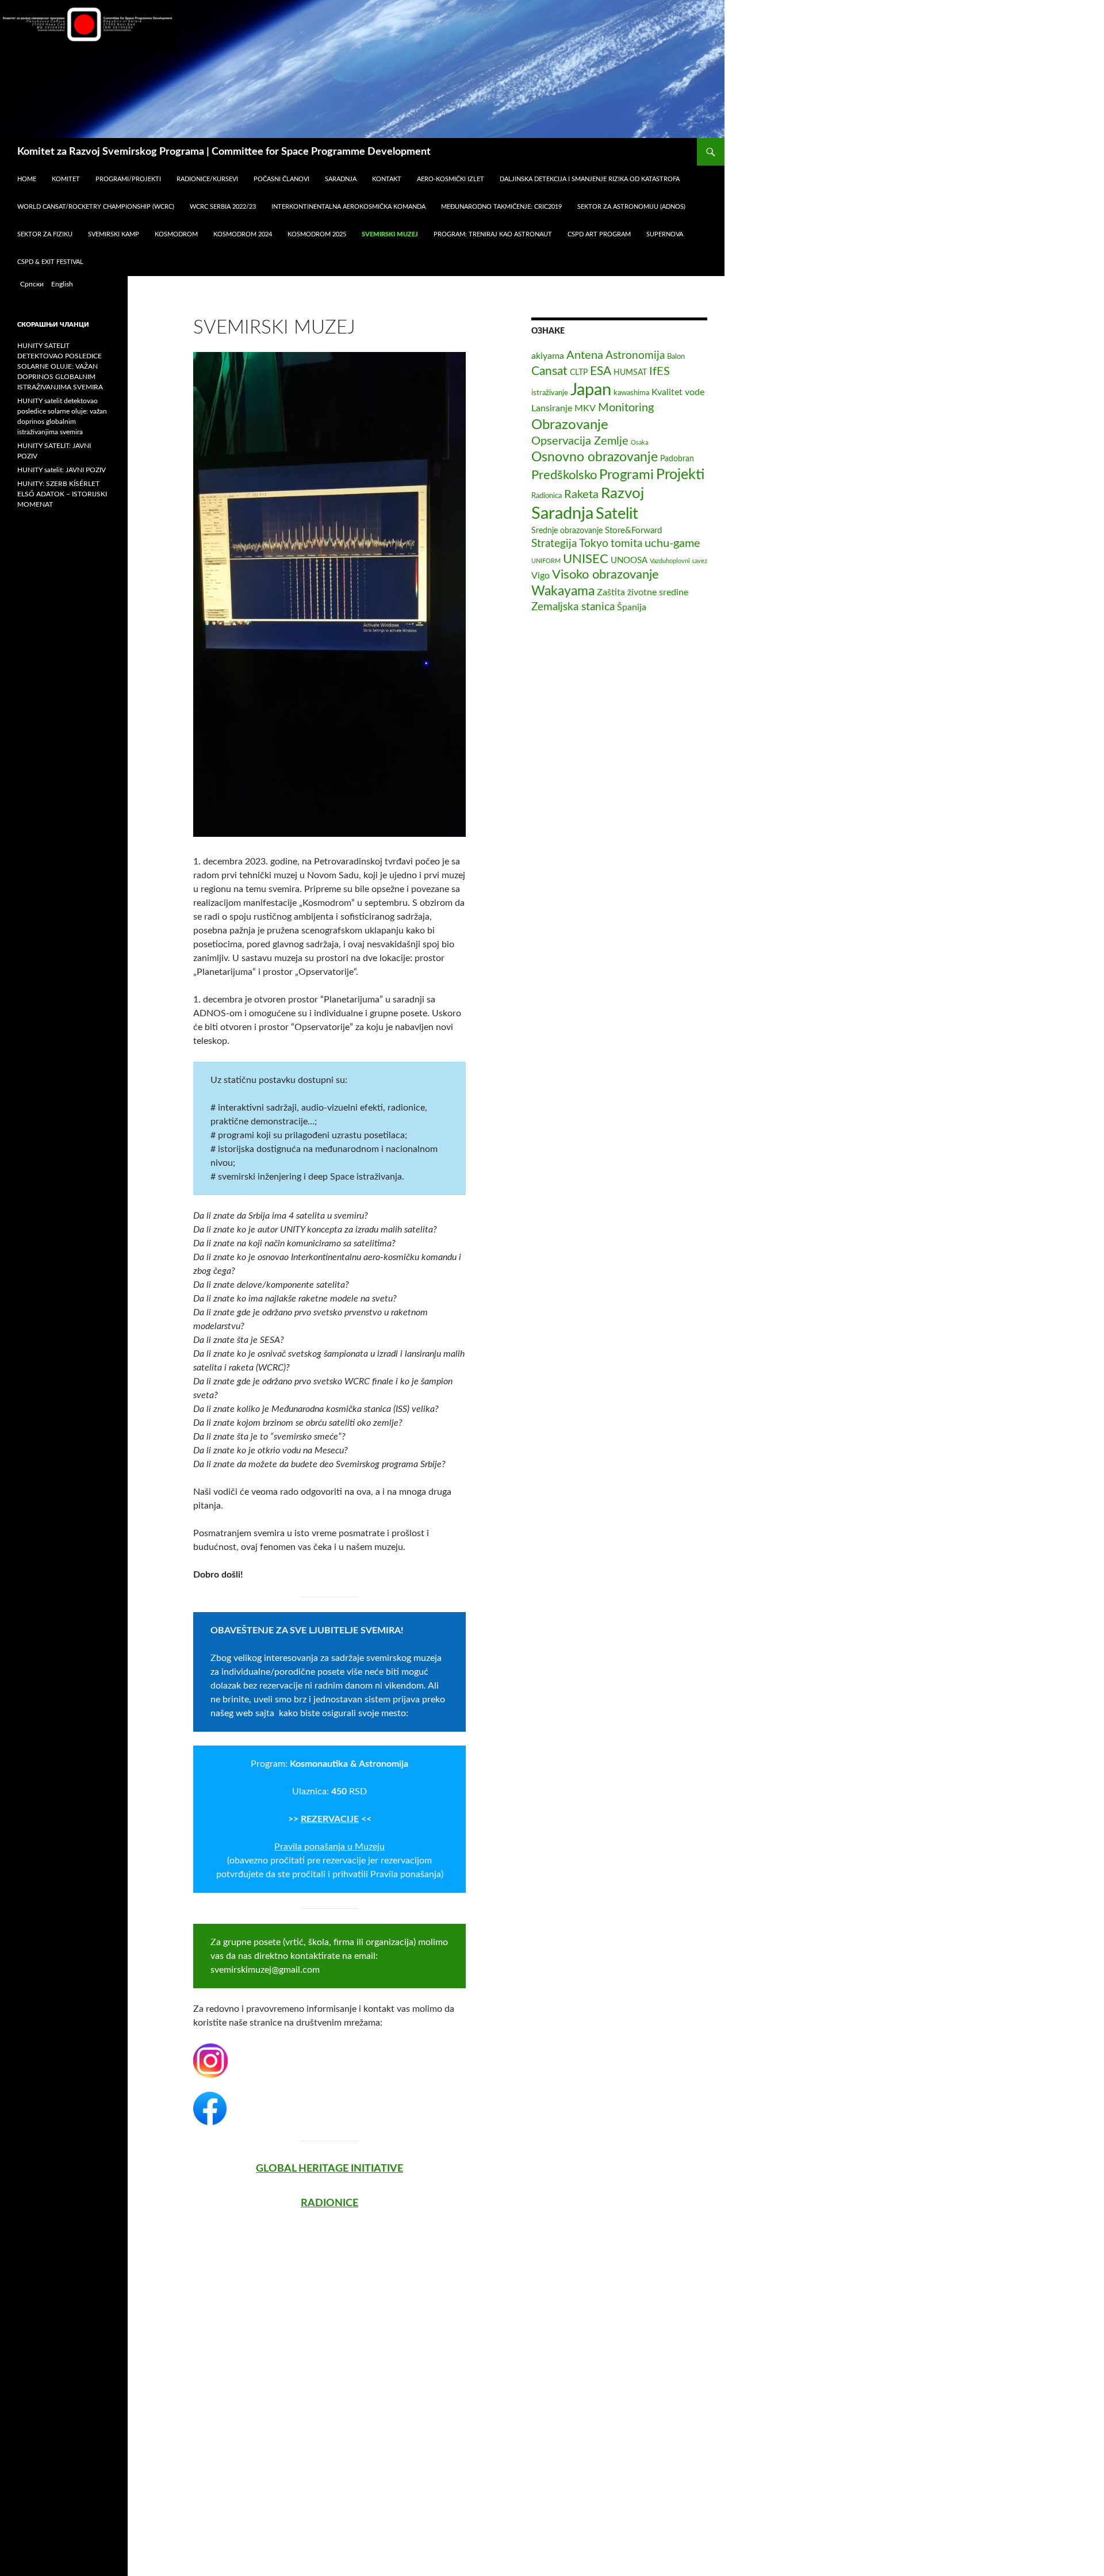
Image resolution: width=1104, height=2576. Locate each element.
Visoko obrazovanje (605, 575)
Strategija (554, 543)
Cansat (549, 371)
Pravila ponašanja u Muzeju (329, 1847)
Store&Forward (633, 531)
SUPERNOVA (665, 234)
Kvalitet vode (678, 392)
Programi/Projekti (128, 179)
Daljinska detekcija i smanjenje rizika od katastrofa (590, 179)
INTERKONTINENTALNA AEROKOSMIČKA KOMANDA (348, 207)
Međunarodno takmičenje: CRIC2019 (501, 207)
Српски (32, 284)
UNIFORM (546, 561)
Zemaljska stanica (573, 607)
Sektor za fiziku (45, 234)
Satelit (617, 514)
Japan (591, 390)
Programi (626, 475)
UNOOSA (629, 560)
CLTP (579, 373)
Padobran (677, 459)
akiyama (548, 356)
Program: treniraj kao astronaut (493, 234)
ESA (601, 371)
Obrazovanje (570, 425)
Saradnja (341, 179)
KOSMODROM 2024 (243, 234)
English (62, 284)
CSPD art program (599, 234)
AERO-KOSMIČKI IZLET (451, 179)
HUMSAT (630, 373)
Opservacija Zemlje (580, 441)
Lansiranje (552, 408)
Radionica (547, 496)
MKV (585, 408)
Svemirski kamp (114, 234)
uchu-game (672, 543)
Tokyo (594, 544)
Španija (632, 607)
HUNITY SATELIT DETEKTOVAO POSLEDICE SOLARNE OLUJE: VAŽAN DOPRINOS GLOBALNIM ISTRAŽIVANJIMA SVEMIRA (60, 366)
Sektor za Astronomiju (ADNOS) (631, 207)
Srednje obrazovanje (567, 531)
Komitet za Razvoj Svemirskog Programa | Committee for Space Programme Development (224, 152)
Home (27, 179)
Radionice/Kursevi (207, 179)
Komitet (66, 179)
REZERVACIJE (330, 1819)
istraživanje (550, 393)
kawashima (631, 393)
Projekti (680, 475)
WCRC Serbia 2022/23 (223, 207)
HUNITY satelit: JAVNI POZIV (62, 470)
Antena (585, 355)
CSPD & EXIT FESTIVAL (50, 262)
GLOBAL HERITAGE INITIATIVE (329, 2169)
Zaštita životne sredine (643, 592)
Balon (676, 357)
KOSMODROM (176, 234)
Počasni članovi (281, 179)
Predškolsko (564, 475)
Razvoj (622, 493)
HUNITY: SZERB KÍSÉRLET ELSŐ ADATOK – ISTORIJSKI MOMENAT (62, 494)
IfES (660, 372)
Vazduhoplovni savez (678, 561)
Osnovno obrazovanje (595, 457)
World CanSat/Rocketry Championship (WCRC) (96, 207)
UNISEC (586, 559)
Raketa (581, 495)
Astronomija (635, 356)
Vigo (540, 576)
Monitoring (626, 408)
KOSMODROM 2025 (317, 234)
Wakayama (563, 591)
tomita (626, 544)
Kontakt (387, 179)
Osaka (639, 443)
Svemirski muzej (390, 234)
